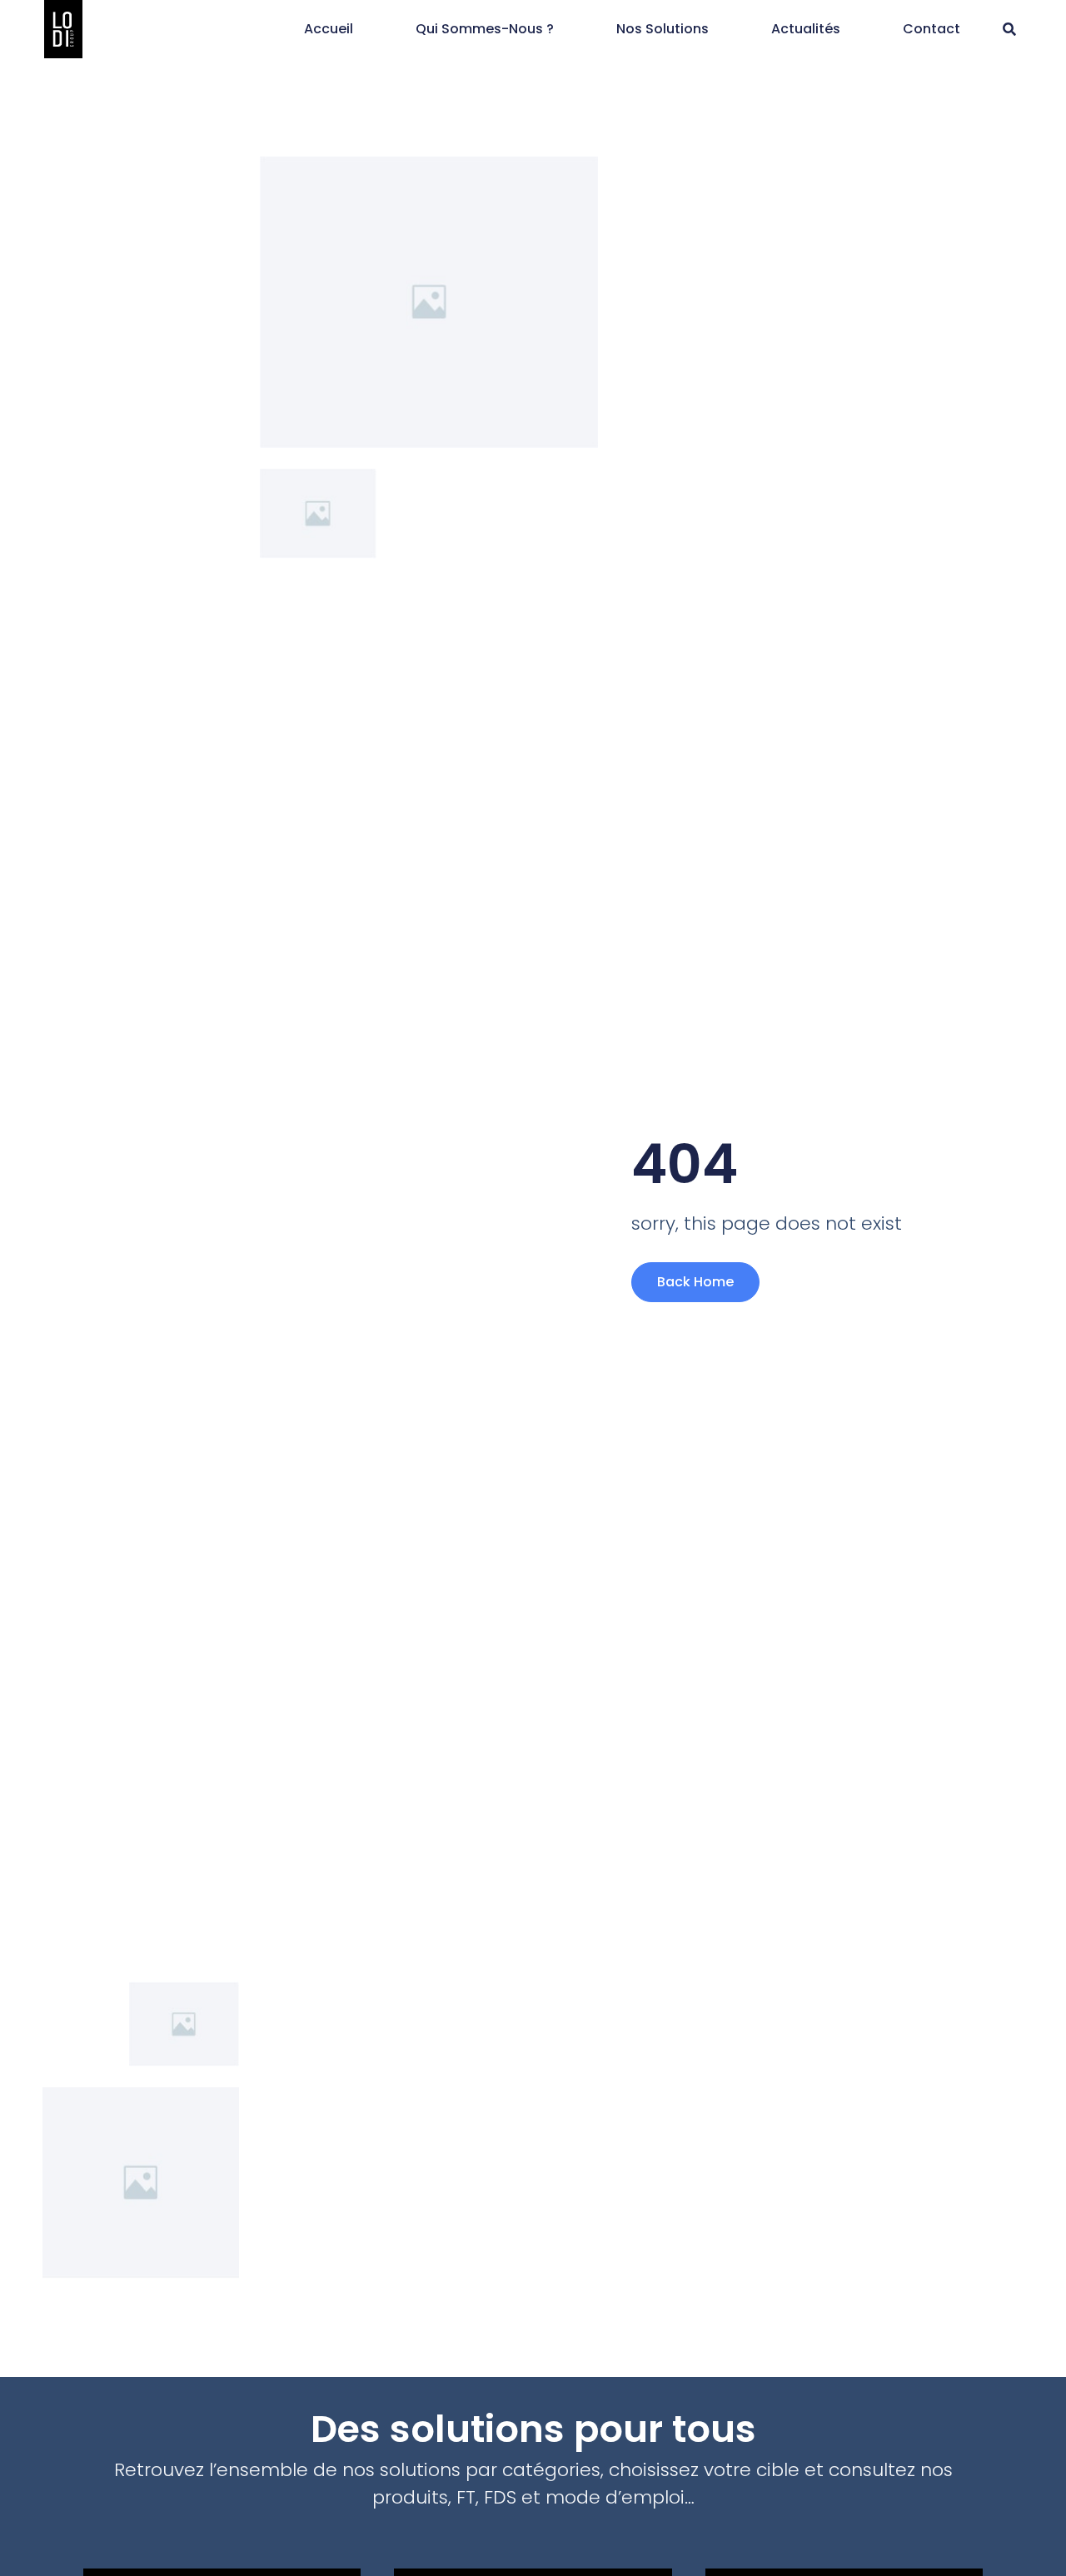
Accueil (329, 29)
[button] (1010, 30)
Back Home (695, 1282)
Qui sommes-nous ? (485, 29)
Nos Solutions (663, 29)
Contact (932, 29)
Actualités (806, 29)
